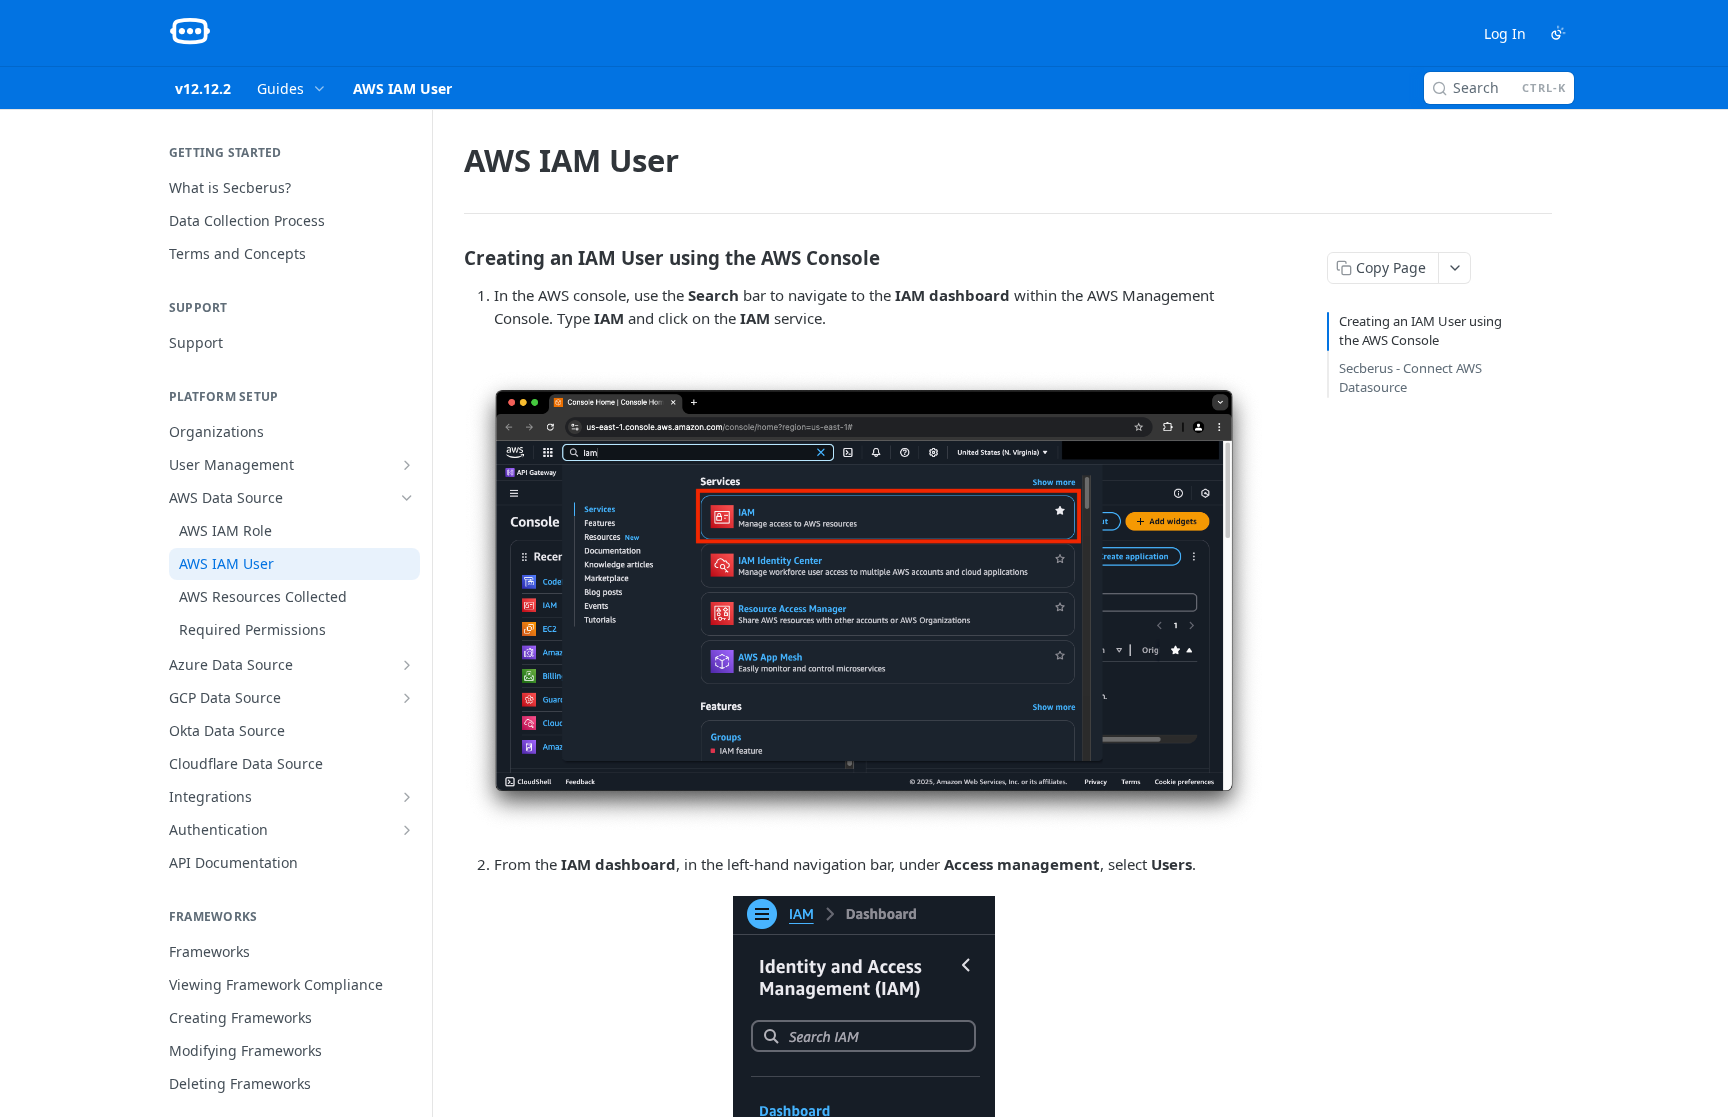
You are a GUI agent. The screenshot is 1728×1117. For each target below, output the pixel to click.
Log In (1505, 33)
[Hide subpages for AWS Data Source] (407, 498)
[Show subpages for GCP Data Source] (407, 698)
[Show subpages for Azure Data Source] (407, 665)
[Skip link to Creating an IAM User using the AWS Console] (450, 257)
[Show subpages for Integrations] (407, 797)
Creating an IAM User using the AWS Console (1420, 331)
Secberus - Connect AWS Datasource (1410, 378)
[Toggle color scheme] (1558, 33)
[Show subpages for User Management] (407, 465)
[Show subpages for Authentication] (407, 830)
